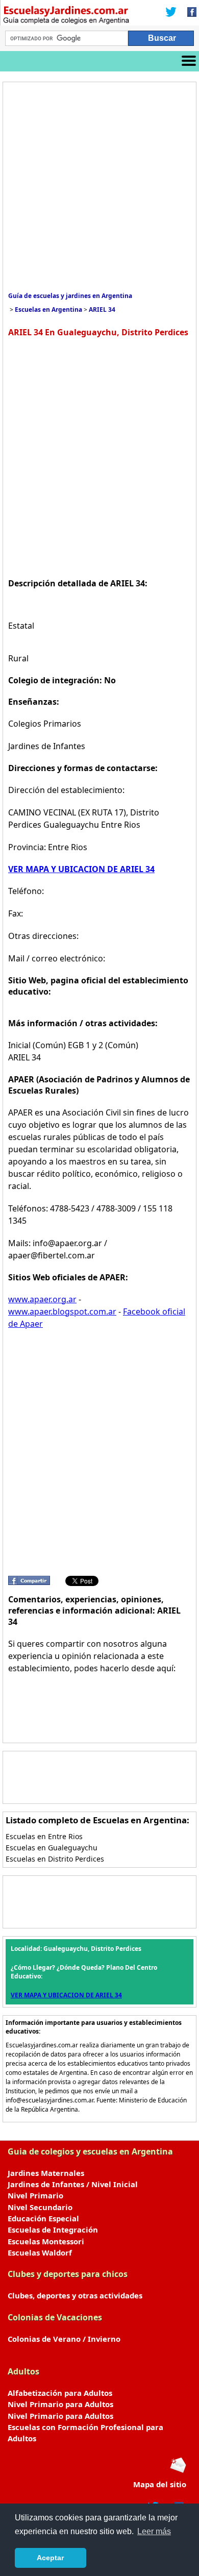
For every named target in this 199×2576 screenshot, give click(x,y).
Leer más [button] (154, 2531)
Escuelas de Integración (53, 2230)
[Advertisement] (99, 187)
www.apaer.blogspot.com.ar (62, 1311)
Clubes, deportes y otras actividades (75, 2295)
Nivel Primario (35, 2195)
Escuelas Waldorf (40, 2252)
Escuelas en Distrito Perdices (55, 1859)
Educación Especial (43, 2218)
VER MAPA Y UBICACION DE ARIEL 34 (81, 869)
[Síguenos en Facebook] (189, 13)
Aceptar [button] (50, 2558)
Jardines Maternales (46, 2173)
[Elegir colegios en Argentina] (66, 16)
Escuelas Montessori (46, 2241)
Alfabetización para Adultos (60, 2393)
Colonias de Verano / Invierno (64, 2339)
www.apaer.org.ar (42, 1299)
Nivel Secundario (40, 2207)
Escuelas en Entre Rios (44, 1836)
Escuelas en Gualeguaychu (52, 1848)
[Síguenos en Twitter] (171, 13)
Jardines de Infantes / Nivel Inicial (73, 2184)
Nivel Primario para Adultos (60, 2404)
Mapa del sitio (160, 2484)
